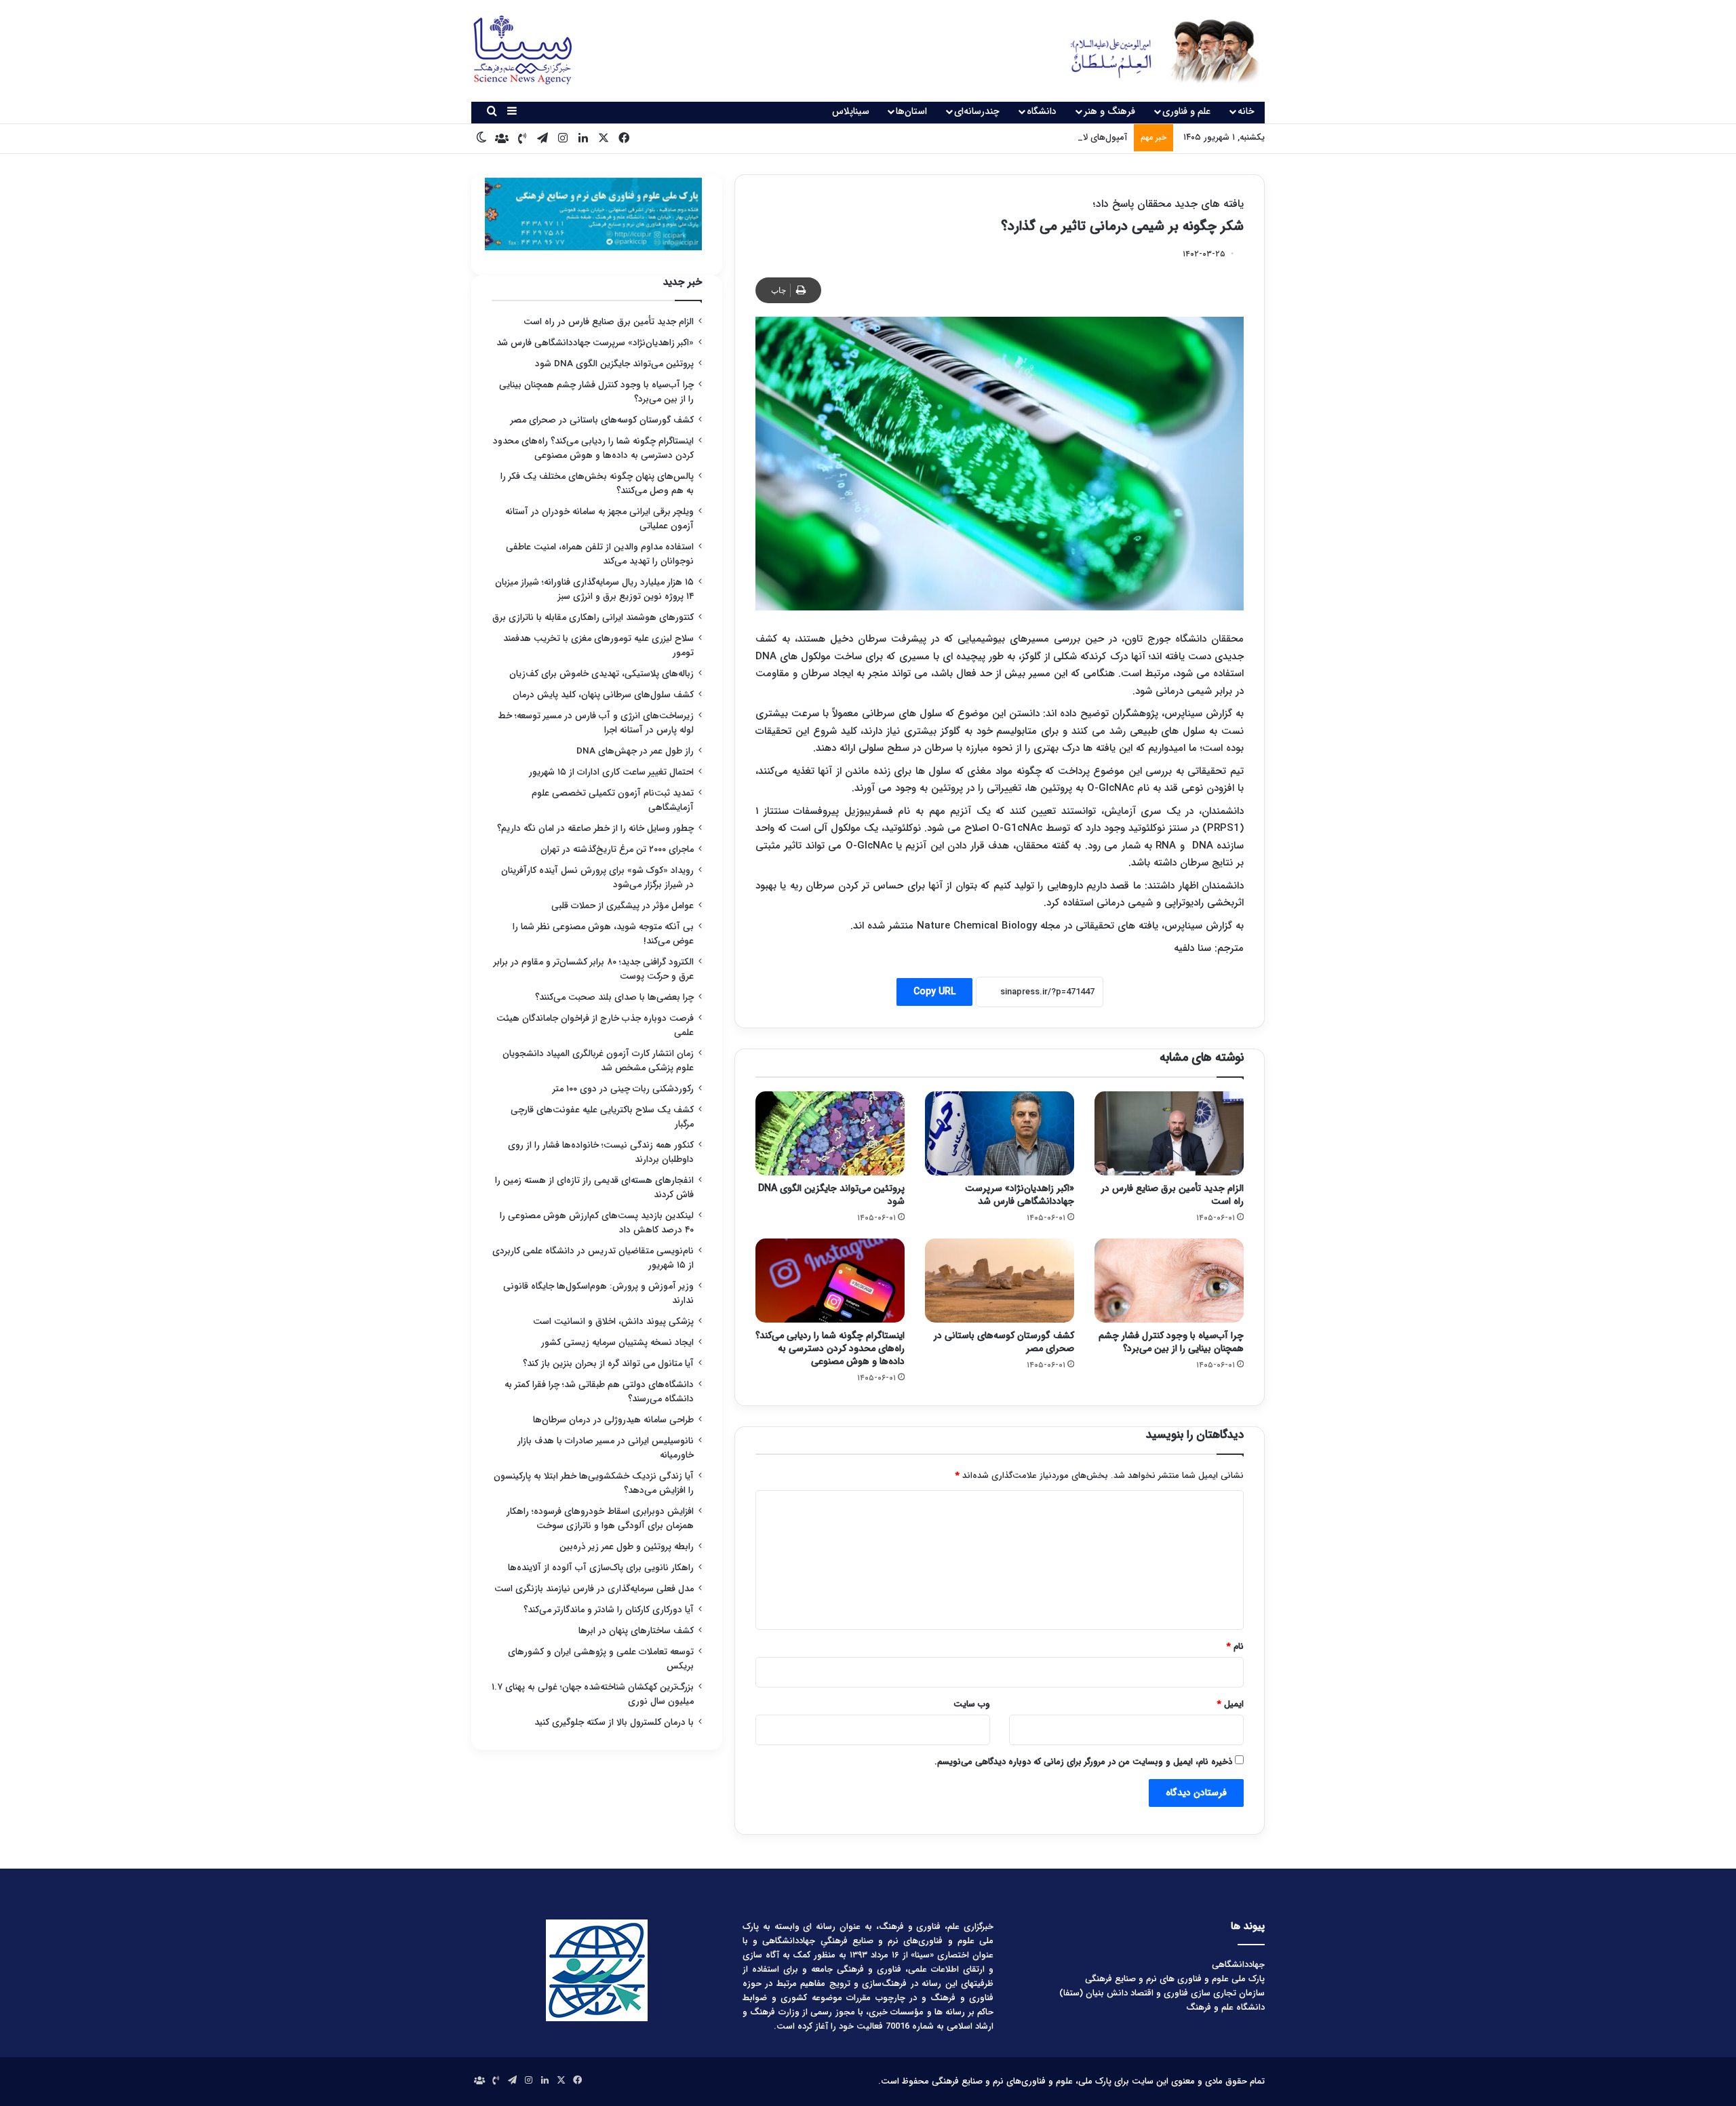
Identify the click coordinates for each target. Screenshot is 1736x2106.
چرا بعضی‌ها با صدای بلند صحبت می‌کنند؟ (614, 997)
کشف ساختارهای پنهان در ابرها (636, 1631)
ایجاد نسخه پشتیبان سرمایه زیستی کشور (617, 1343)
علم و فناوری (1186, 111)
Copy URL (934, 992)
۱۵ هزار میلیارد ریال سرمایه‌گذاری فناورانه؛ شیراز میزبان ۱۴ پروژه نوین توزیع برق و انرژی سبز (594, 589)
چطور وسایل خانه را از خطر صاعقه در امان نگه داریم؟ (595, 828)
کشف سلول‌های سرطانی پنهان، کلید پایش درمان (603, 695)
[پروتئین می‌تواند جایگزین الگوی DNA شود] (830, 1133)
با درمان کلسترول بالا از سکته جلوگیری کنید (614, 1722)
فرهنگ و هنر (1109, 111)
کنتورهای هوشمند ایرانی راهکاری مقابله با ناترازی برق (593, 618)
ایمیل (1230, 1704)
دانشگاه (1042, 111)
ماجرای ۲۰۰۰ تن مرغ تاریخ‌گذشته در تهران (617, 850)
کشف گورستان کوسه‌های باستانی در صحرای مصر (1004, 1342)
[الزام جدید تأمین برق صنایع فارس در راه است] (1169, 1133)
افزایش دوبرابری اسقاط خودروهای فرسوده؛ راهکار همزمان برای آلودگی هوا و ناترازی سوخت (600, 1519)
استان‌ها (911, 111)
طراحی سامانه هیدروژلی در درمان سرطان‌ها (613, 1420)
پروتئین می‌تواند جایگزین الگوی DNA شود (831, 1195)
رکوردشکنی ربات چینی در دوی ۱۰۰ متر (623, 1089)
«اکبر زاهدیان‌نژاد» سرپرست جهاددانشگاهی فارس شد (1020, 1195)
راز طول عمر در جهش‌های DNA (635, 751)
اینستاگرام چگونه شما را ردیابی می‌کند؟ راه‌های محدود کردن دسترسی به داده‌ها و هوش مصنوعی (830, 1348)
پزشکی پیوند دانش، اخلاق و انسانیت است (613, 1322)
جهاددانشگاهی (1238, 1965)
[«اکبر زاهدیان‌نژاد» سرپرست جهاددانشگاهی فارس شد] (1000, 1133)
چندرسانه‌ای (977, 111)
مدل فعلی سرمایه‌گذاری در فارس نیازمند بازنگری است (594, 1589)
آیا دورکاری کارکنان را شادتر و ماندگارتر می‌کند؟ (609, 1610)
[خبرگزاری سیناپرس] (1155, 51)
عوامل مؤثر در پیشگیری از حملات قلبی (623, 906)
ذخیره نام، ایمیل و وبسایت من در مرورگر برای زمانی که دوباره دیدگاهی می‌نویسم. (1083, 1762)
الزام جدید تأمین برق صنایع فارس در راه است (1172, 1195)
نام (1235, 1646)
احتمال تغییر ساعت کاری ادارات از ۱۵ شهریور (611, 772)
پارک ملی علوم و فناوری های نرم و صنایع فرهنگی (1175, 1979)
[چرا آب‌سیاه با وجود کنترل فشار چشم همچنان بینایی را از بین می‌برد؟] (1169, 1281)
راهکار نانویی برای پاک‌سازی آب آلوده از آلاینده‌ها (601, 1568)
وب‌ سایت (972, 1704)
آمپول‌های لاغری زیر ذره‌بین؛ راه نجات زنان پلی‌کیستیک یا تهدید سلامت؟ (994, 137)
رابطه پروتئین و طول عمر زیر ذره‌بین (627, 1547)
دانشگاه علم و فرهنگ (1225, 2007)
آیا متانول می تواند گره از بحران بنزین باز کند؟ (608, 1364)
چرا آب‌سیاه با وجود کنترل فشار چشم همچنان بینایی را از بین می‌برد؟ (1171, 1342)
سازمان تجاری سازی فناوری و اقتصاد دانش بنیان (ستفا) (1162, 1993)
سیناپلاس (851, 111)
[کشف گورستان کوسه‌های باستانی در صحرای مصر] (1000, 1281)
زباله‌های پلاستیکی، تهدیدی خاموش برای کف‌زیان (601, 674)
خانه (1246, 111)
